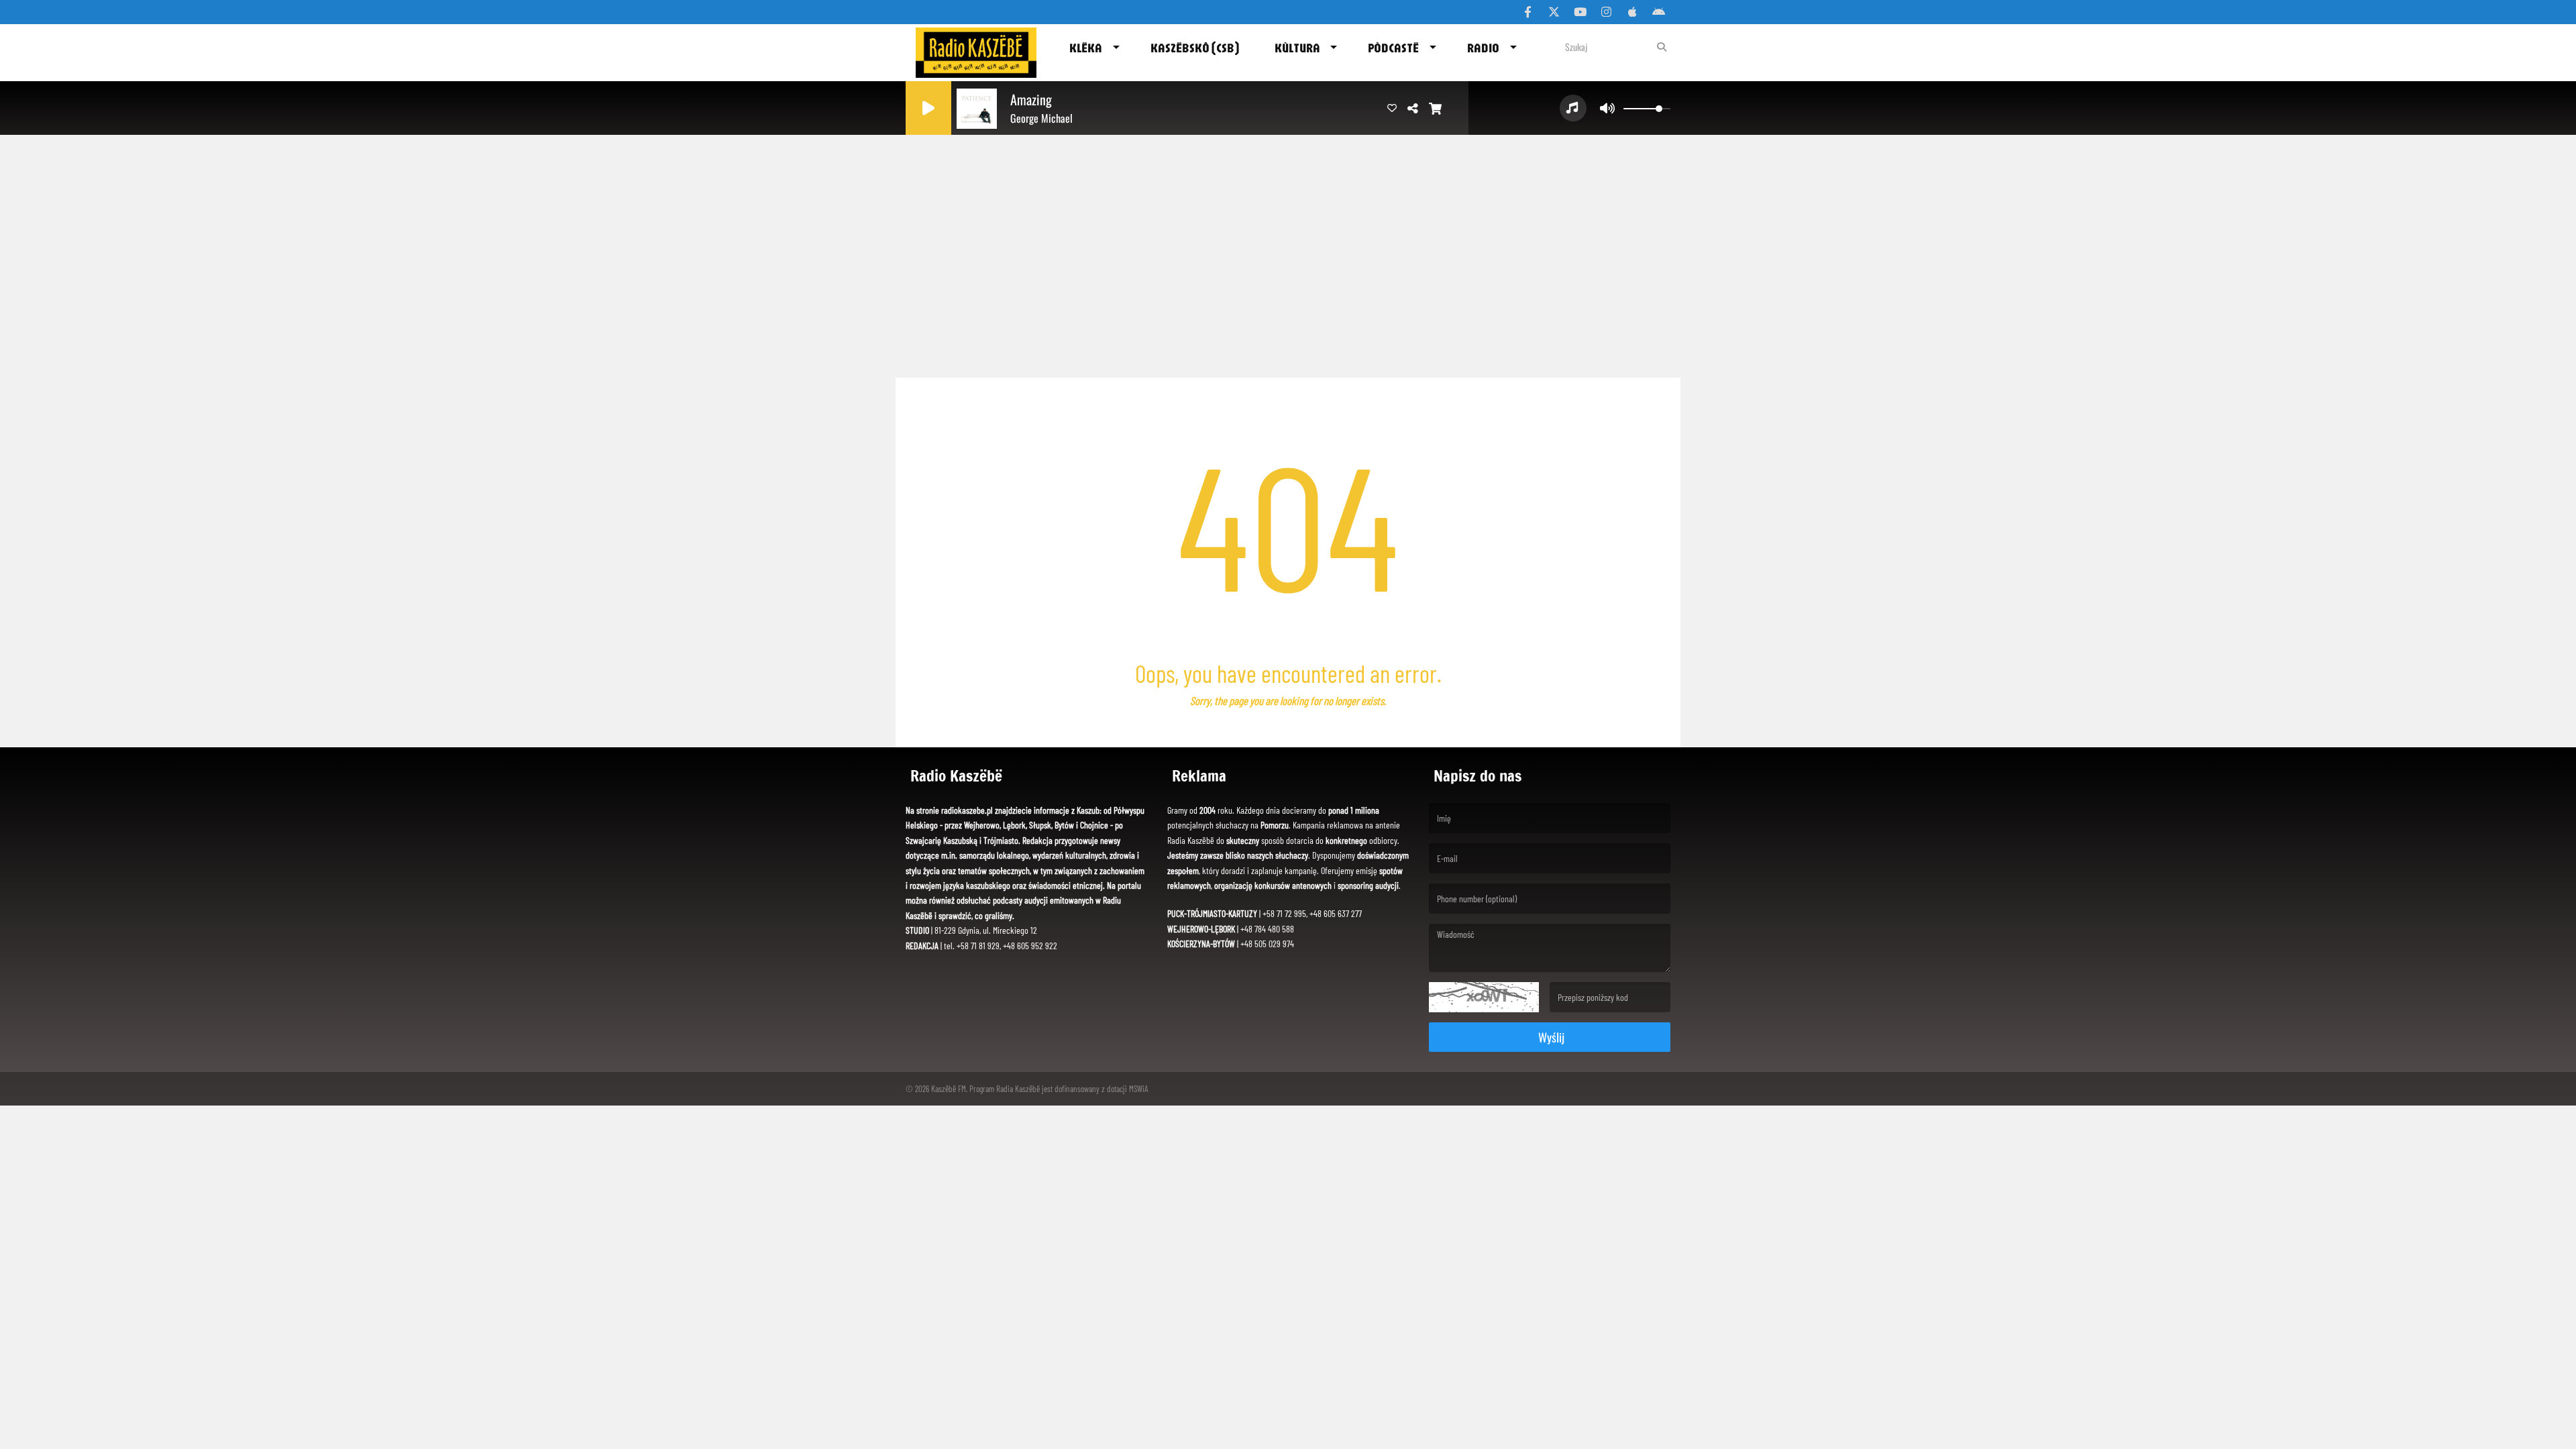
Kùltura (1297, 48)
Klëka (1086, 48)
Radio (1483, 48)
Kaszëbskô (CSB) (1195, 48)
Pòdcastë (1393, 48)
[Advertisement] (1288, 267)
